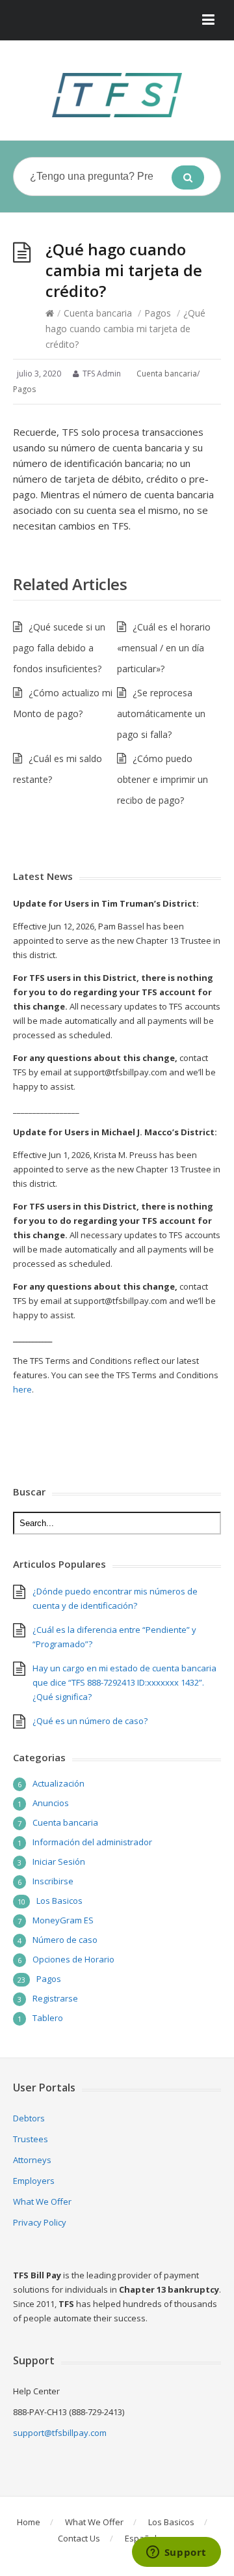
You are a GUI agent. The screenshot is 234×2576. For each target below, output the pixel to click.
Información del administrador (92, 1842)
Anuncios (51, 1803)
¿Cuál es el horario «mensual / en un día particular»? (164, 648)
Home (29, 2522)
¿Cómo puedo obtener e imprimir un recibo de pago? (162, 779)
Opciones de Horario (73, 1959)
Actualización (58, 1783)
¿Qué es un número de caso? (90, 1721)
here (22, 1389)
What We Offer (42, 2201)
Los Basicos (59, 1901)
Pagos (158, 313)
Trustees (31, 2139)
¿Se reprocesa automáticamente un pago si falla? (161, 714)
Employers (34, 2181)
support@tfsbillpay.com (60, 2433)
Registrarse (55, 1998)
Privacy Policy (40, 2222)
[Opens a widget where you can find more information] (176, 2553)
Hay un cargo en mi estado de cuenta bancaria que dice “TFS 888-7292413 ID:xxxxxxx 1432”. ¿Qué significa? (124, 1682)
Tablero (48, 2018)
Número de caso (65, 1940)
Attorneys (32, 2160)
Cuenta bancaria (98, 313)
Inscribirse (53, 1881)
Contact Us (79, 2538)
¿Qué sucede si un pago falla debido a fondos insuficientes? (59, 648)
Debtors (29, 2118)
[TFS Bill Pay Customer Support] (117, 95)
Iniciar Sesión (59, 1861)
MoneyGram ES (63, 1920)
